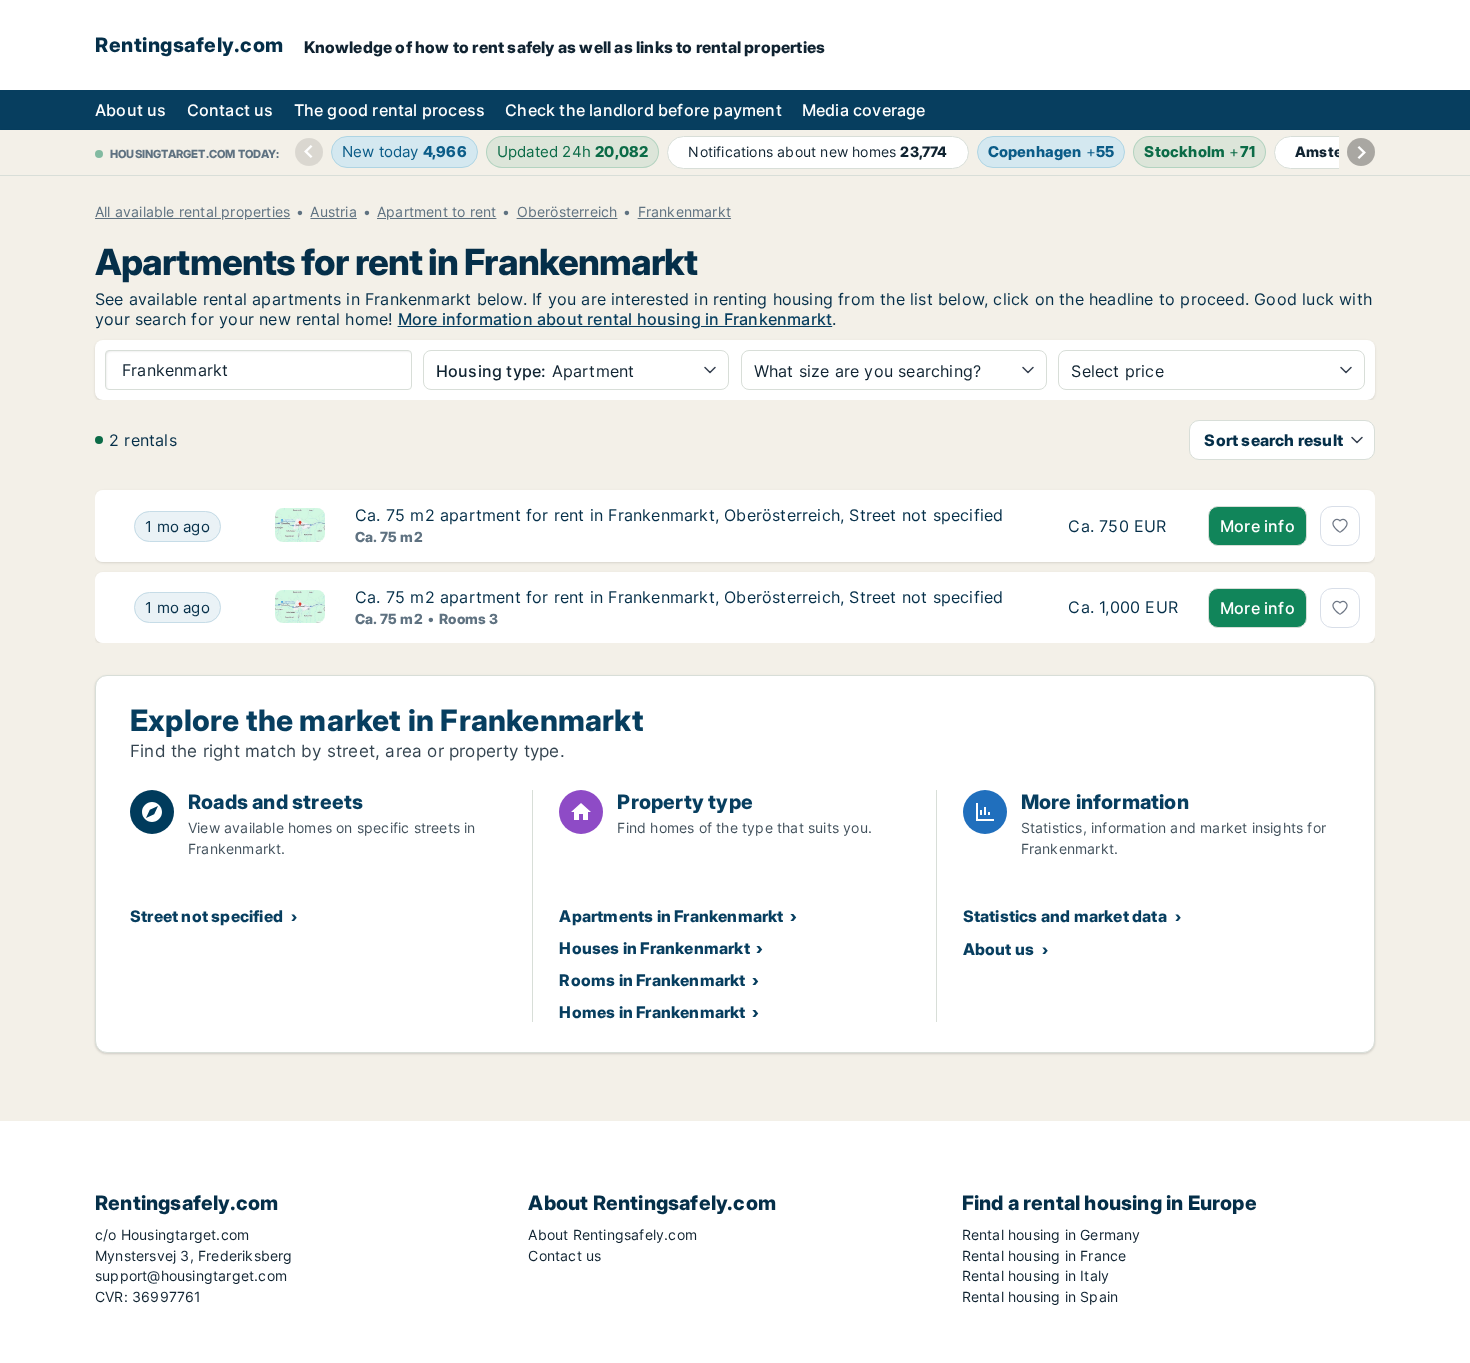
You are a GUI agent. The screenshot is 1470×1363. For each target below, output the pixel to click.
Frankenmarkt (684, 212)
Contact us (230, 110)
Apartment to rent (436, 212)
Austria (333, 212)
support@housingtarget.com (191, 1275)
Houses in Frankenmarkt (654, 948)
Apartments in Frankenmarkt (671, 916)
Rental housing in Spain (1040, 1296)
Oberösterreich (567, 212)
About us (131, 110)
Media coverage (864, 110)
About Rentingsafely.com (612, 1234)
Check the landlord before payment (643, 110)
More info (1257, 526)
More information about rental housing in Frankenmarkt (615, 319)
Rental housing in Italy (1036, 1275)
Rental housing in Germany (1051, 1234)
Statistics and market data (1065, 916)
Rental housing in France (1044, 1255)
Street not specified (206, 916)
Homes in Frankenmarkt (652, 1012)
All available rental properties (192, 212)
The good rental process (390, 110)
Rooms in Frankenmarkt (652, 980)
